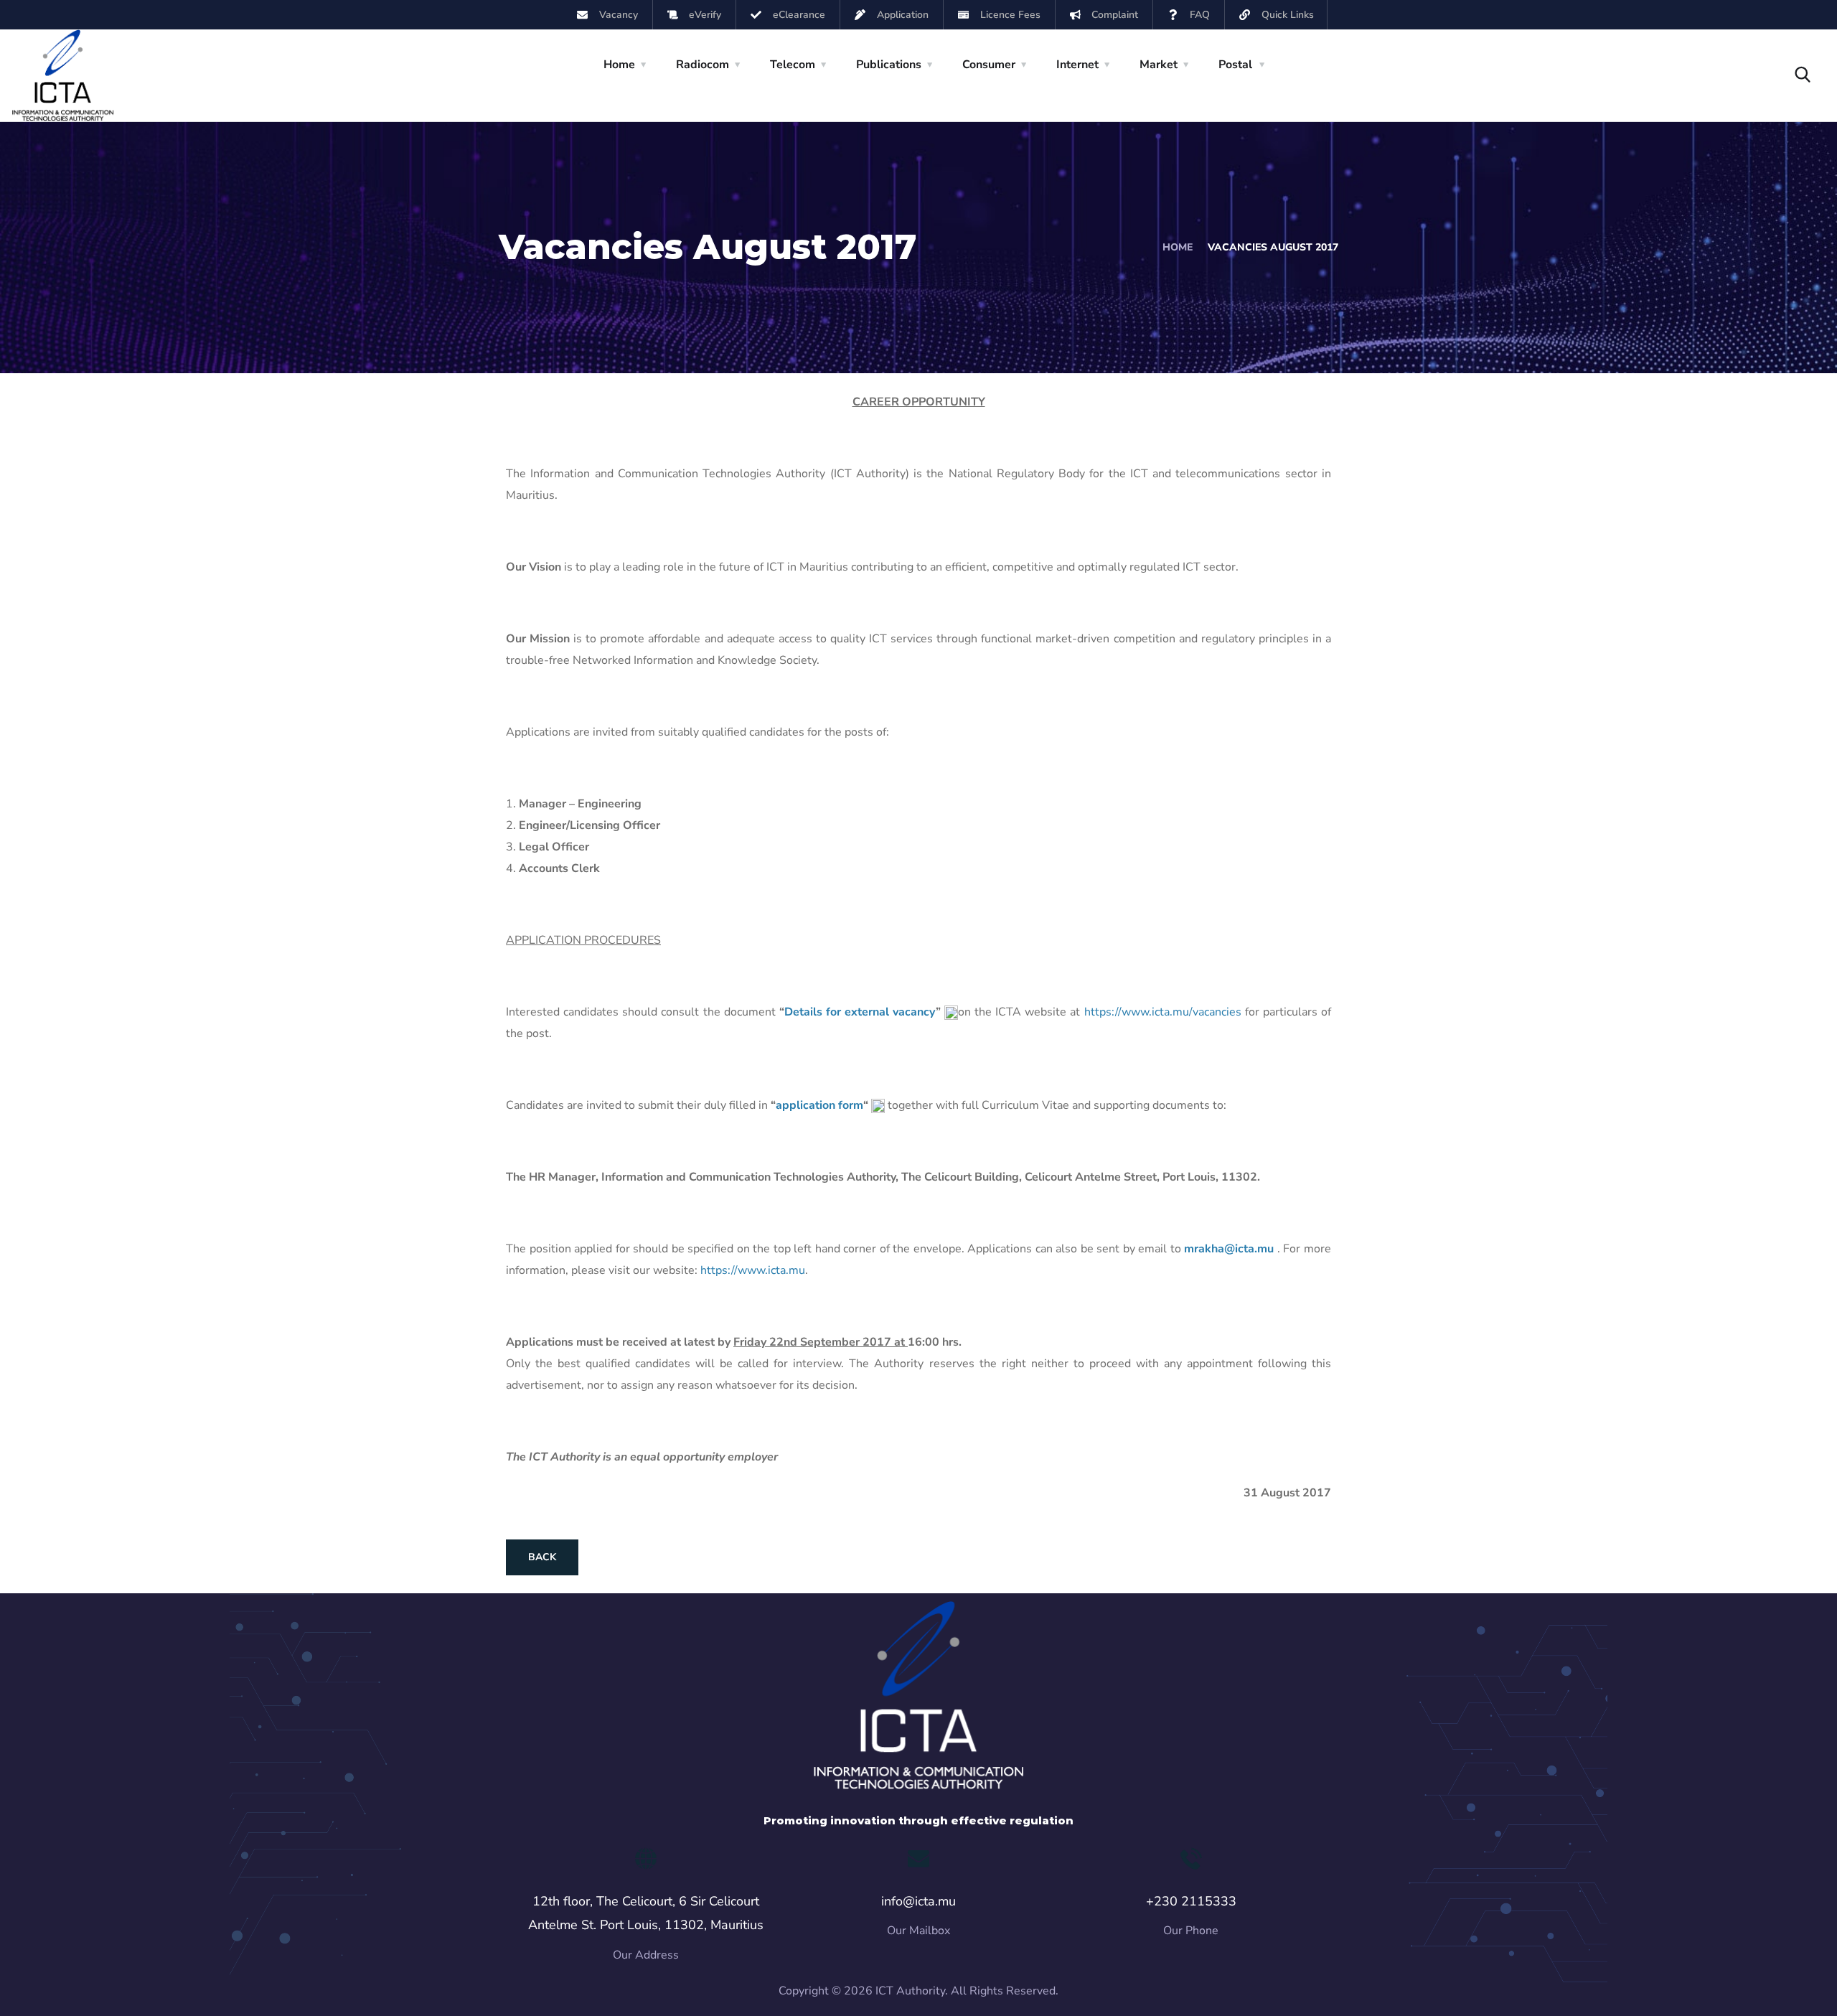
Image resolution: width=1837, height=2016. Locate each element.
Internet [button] (1077, 65)
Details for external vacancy (860, 1012)
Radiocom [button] (703, 65)
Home (1178, 247)
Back (542, 1557)
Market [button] (1159, 65)
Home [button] (619, 65)
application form (819, 1105)
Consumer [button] (989, 65)
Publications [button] (889, 65)
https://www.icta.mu (753, 1270)
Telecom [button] (793, 65)
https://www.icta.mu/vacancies (1163, 1012)
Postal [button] (1235, 65)
